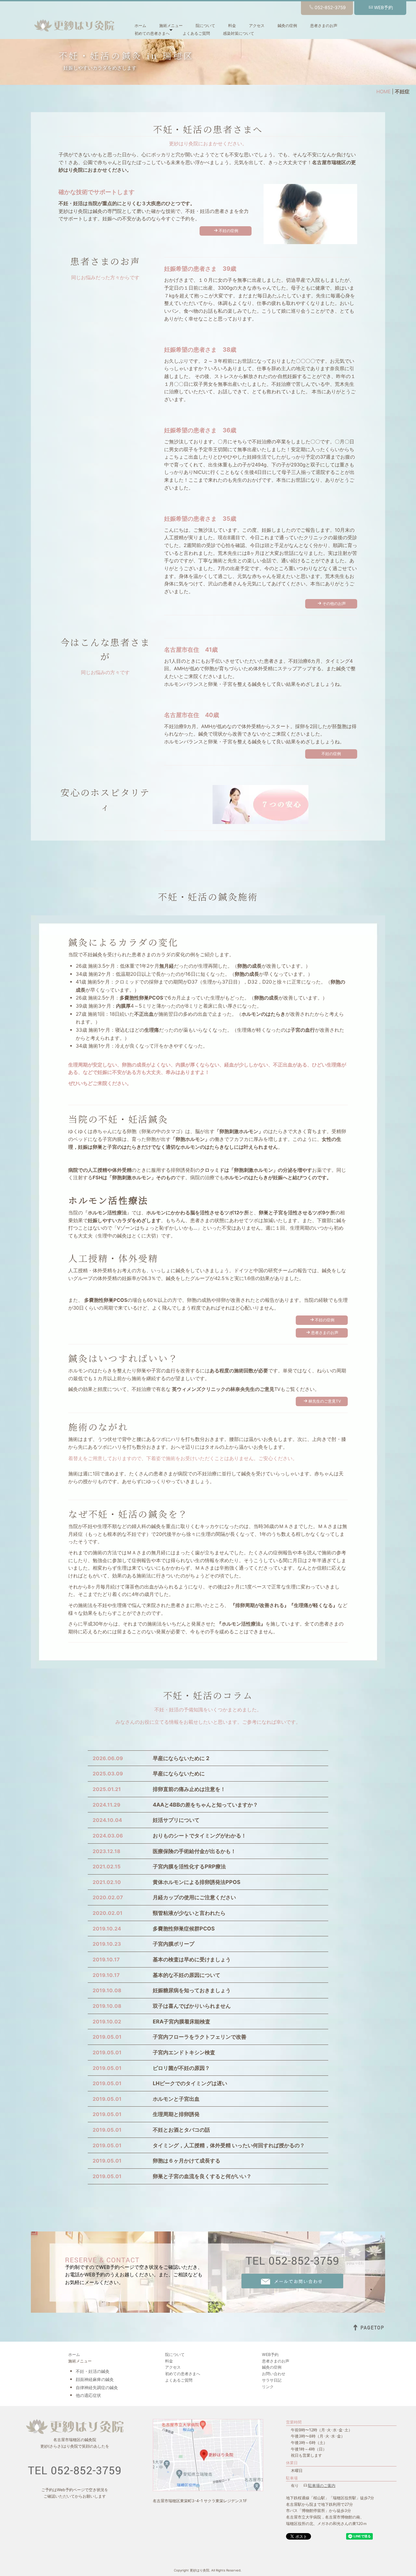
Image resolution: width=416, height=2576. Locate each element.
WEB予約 (383, 7)
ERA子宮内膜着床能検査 (182, 2021)
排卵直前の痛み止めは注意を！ (189, 1789)
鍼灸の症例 (287, 26)
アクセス (257, 26)
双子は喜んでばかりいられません (192, 2006)
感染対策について (239, 33)
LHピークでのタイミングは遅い (190, 2083)
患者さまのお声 (324, 26)
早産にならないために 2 (181, 1758)
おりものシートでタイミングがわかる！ (200, 1836)
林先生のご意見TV (325, 1401)
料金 (232, 26)
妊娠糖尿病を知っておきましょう (192, 1990)
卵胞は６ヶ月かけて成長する (187, 2161)
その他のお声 (334, 604)
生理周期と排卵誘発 (176, 2114)
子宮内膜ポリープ (174, 1944)
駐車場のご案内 (322, 2485)
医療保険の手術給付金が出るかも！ (194, 1851)
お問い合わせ (274, 2374)
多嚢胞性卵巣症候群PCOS (184, 1929)
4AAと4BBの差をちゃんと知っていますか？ (205, 1805)
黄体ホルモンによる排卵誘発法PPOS (197, 1882)
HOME (383, 92)
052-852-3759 (330, 7)
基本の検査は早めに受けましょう (192, 1959)
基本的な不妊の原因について (187, 1975)
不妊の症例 (228, 231)
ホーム (140, 26)
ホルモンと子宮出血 (176, 2099)
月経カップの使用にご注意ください (194, 1897)
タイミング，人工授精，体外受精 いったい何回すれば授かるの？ (229, 2145)
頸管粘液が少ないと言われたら (189, 1913)
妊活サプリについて (176, 1820)
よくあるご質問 (196, 33)
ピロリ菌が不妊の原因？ (181, 2068)
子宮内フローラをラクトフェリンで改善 (200, 2037)
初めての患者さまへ (152, 33)
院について (205, 26)
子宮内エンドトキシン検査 (184, 2052)
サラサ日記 (272, 2380)
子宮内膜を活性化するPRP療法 (189, 1866)
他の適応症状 (88, 2395)
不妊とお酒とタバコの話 (181, 2130)
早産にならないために (179, 1773)
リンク (268, 2387)
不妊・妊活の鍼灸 (93, 2371)
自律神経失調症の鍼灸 (97, 2387)
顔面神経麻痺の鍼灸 (95, 2379)
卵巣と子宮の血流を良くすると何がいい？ (202, 2176)
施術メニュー (171, 26)
